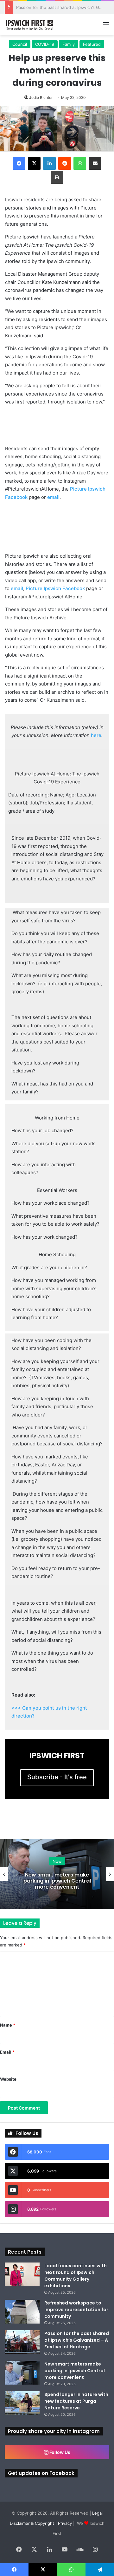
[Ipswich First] (30, 25)
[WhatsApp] (80, 163)
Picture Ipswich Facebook (55, 588)
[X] (34, 163)
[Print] (57, 177)
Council (20, 44)
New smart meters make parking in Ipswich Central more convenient (57, 1880)
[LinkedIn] (49, 163)
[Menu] (106, 27)
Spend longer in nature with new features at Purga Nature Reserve (76, 2401)
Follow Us (59, 2452)
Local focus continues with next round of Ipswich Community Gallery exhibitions (76, 2276)
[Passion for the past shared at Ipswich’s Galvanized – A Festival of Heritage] (22, 2342)
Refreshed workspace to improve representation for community (76, 2310)
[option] (57, 1874)
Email (7, 2052)
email (53, 497)
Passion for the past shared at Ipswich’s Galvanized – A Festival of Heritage (77, 2340)
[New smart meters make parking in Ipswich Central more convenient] (22, 2373)
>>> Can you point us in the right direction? (49, 1712)
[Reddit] (65, 163)
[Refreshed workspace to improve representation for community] (22, 2312)
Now (57, 1861)
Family (69, 44)
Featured (92, 44)
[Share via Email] (95, 163)
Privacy (65, 2523)
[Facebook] (19, 163)
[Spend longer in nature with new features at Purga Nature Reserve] (22, 2403)
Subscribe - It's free (57, 1777)
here (96, 735)
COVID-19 (45, 44)
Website (8, 2079)
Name (8, 2025)
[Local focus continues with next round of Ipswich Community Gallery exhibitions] (22, 2274)
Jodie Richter (41, 97)
